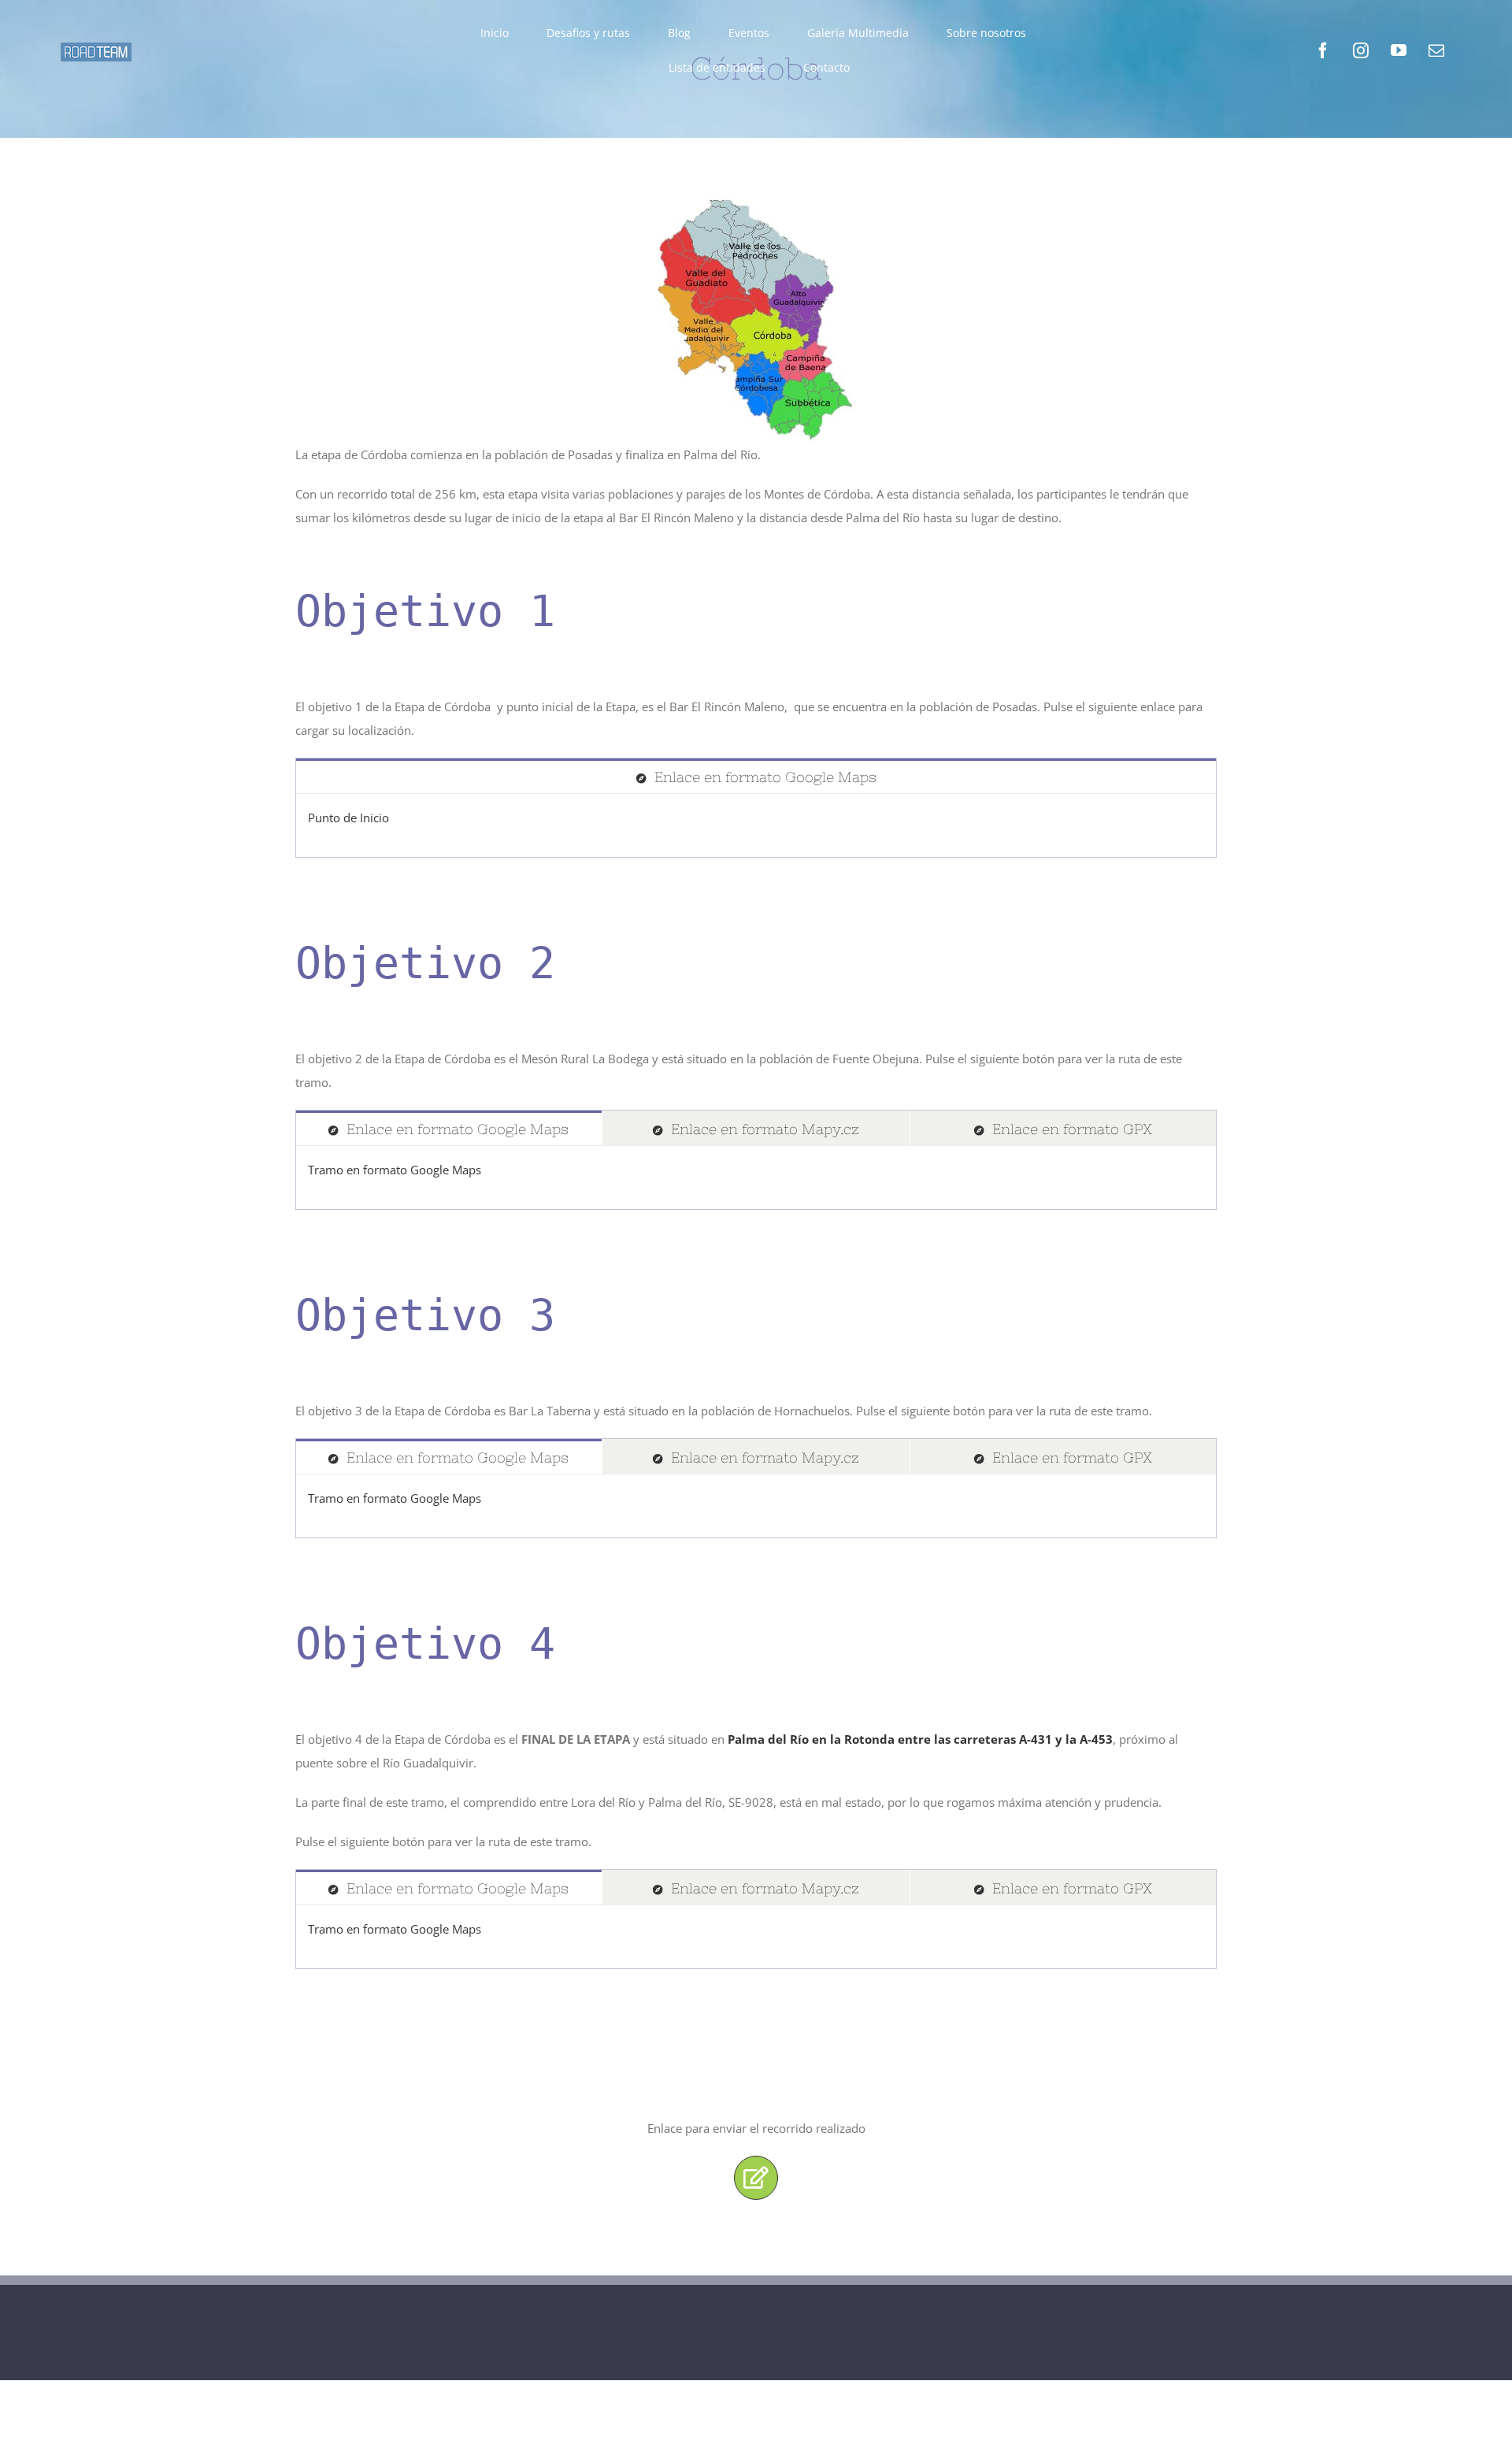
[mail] (1436, 50)
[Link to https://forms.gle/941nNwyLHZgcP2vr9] (756, 2178)
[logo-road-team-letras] (96, 48)
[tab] (756, 776)
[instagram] (1361, 50)
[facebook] (1323, 50)
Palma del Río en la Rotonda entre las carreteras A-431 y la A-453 (920, 1739)
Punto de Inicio (348, 818)
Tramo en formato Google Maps (395, 1170)
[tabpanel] (756, 826)
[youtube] (1399, 50)
